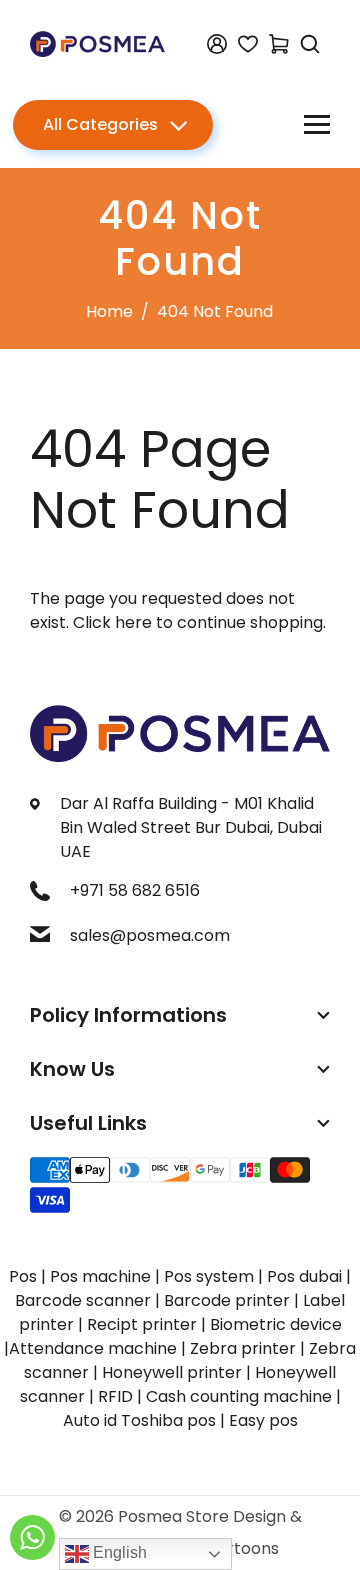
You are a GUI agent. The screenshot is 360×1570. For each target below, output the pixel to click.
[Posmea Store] (97, 42)
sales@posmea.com (150, 935)
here (133, 622)
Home (109, 311)
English (118, 1552)
